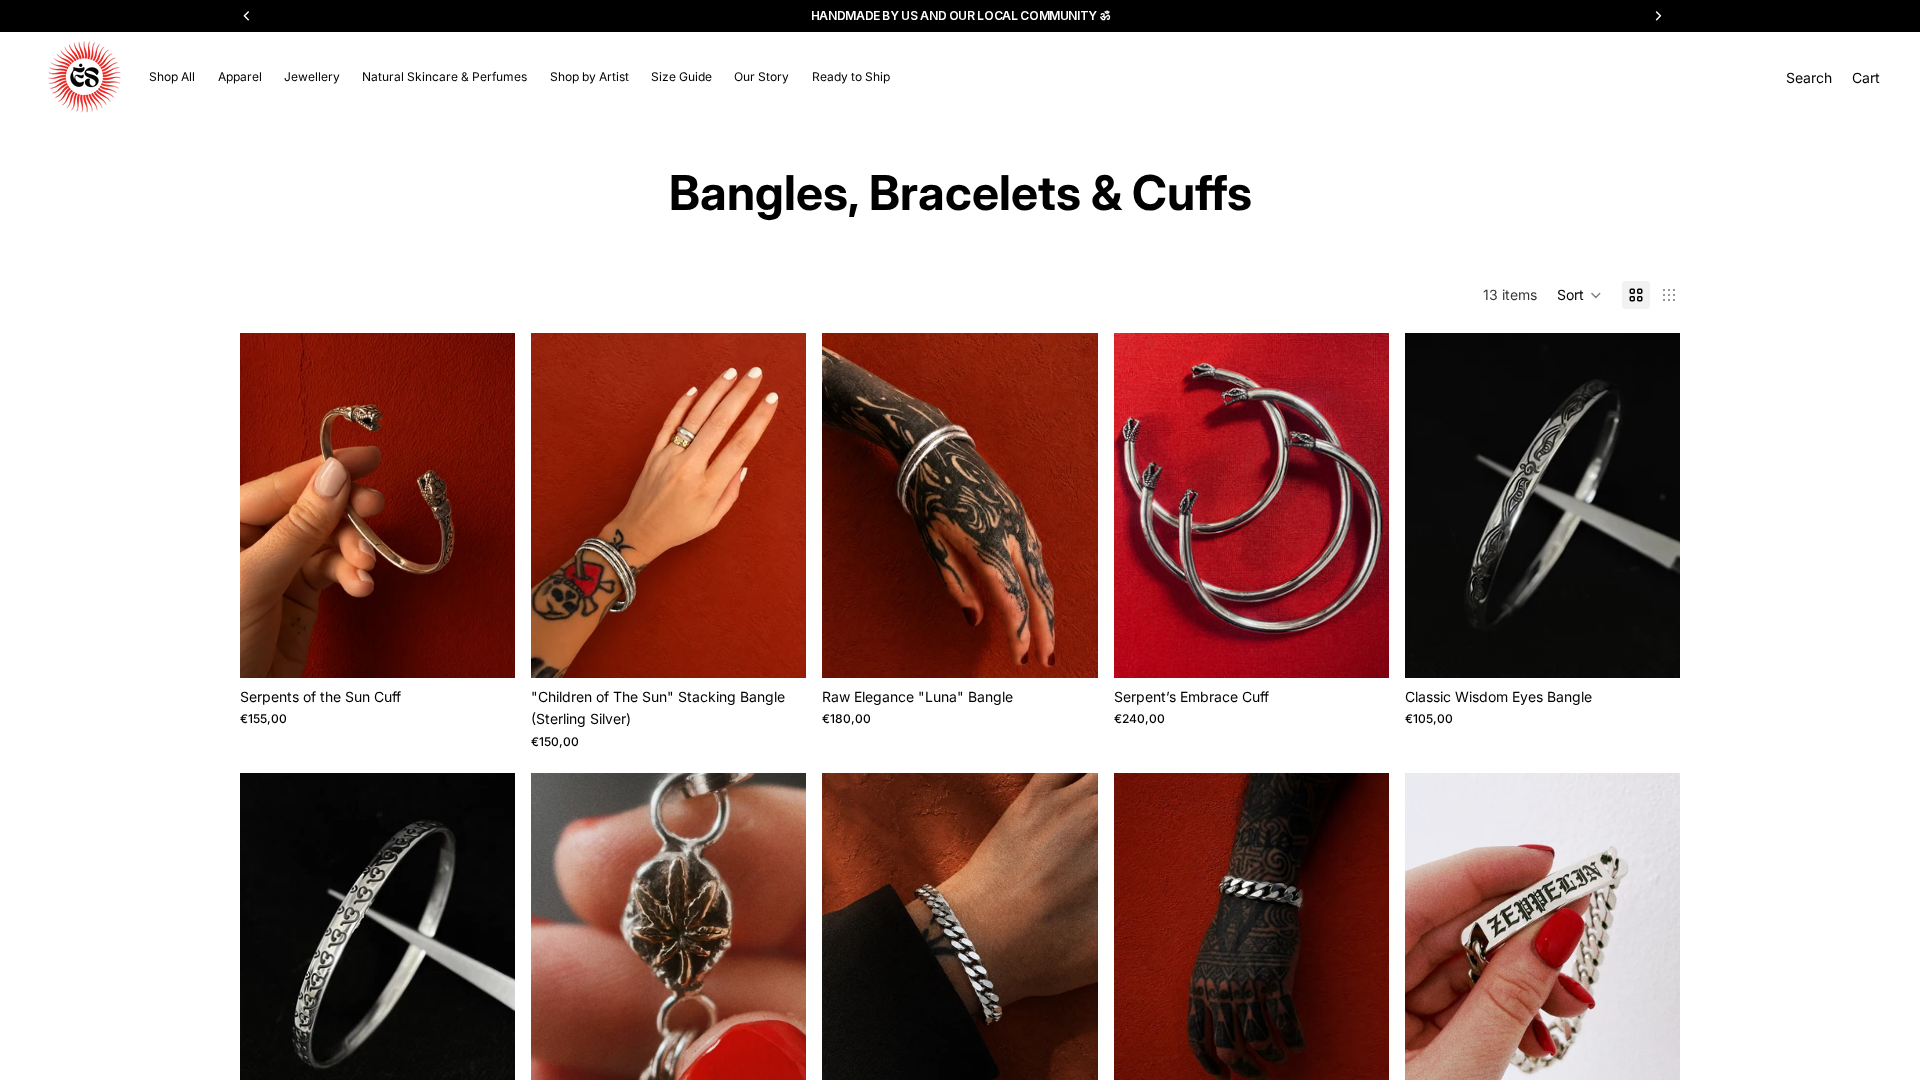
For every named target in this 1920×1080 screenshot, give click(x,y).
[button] (1579, 295)
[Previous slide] (270, 506)
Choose (501, 646)
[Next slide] (485, 506)
